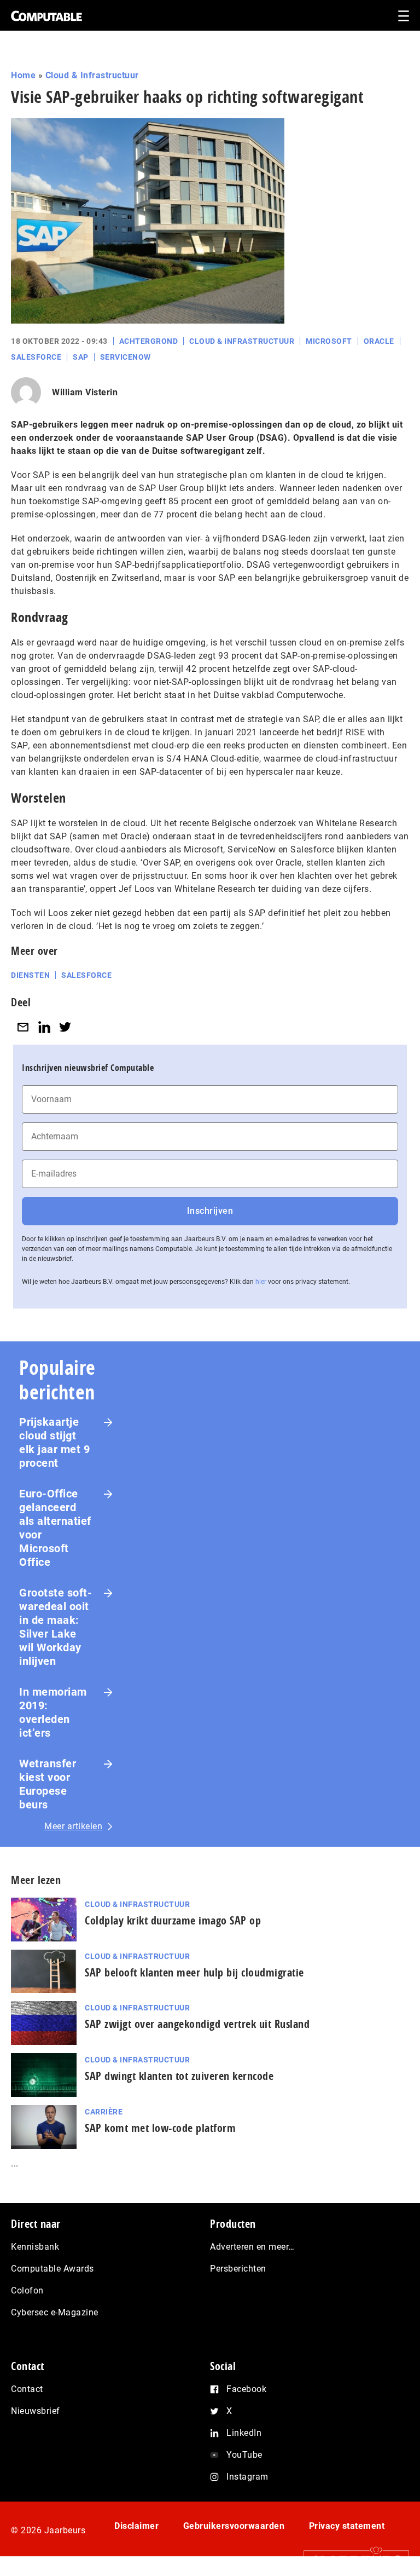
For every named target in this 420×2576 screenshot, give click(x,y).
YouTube (244, 2455)
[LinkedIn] (44, 1027)
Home (23, 75)
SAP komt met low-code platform (160, 2128)
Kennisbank (35, 2247)
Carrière (104, 2112)
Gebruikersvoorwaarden (234, 2526)
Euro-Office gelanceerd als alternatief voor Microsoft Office (55, 1528)
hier (261, 1282)
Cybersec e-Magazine (55, 2312)
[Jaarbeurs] (351, 2560)
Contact (27, 2389)
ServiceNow (126, 357)
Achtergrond (149, 341)
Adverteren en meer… (252, 2247)
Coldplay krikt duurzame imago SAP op (173, 1920)
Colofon (27, 2290)
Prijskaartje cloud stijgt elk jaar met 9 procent (54, 1442)
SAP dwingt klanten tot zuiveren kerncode (179, 2076)
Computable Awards (52, 2269)
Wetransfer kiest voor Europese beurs (48, 1784)
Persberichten (238, 2269)
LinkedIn (244, 2433)
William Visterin (85, 392)
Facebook (246, 2389)
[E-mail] (23, 1027)
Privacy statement (347, 2526)
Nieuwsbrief (36, 2411)
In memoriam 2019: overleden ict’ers (53, 1712)
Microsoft (329, 341)
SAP (81, 357)
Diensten (30, 975)
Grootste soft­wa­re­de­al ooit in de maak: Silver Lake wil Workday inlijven (56, 1627)
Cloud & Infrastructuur (92, 75)
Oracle (379, 341)
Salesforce (36, 357)
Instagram (247, 2477)
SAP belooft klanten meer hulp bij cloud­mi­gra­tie (194, 1972)
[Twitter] (65, 1027)
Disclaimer (136, 2526)
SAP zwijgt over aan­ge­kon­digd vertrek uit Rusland (197, 2024)
